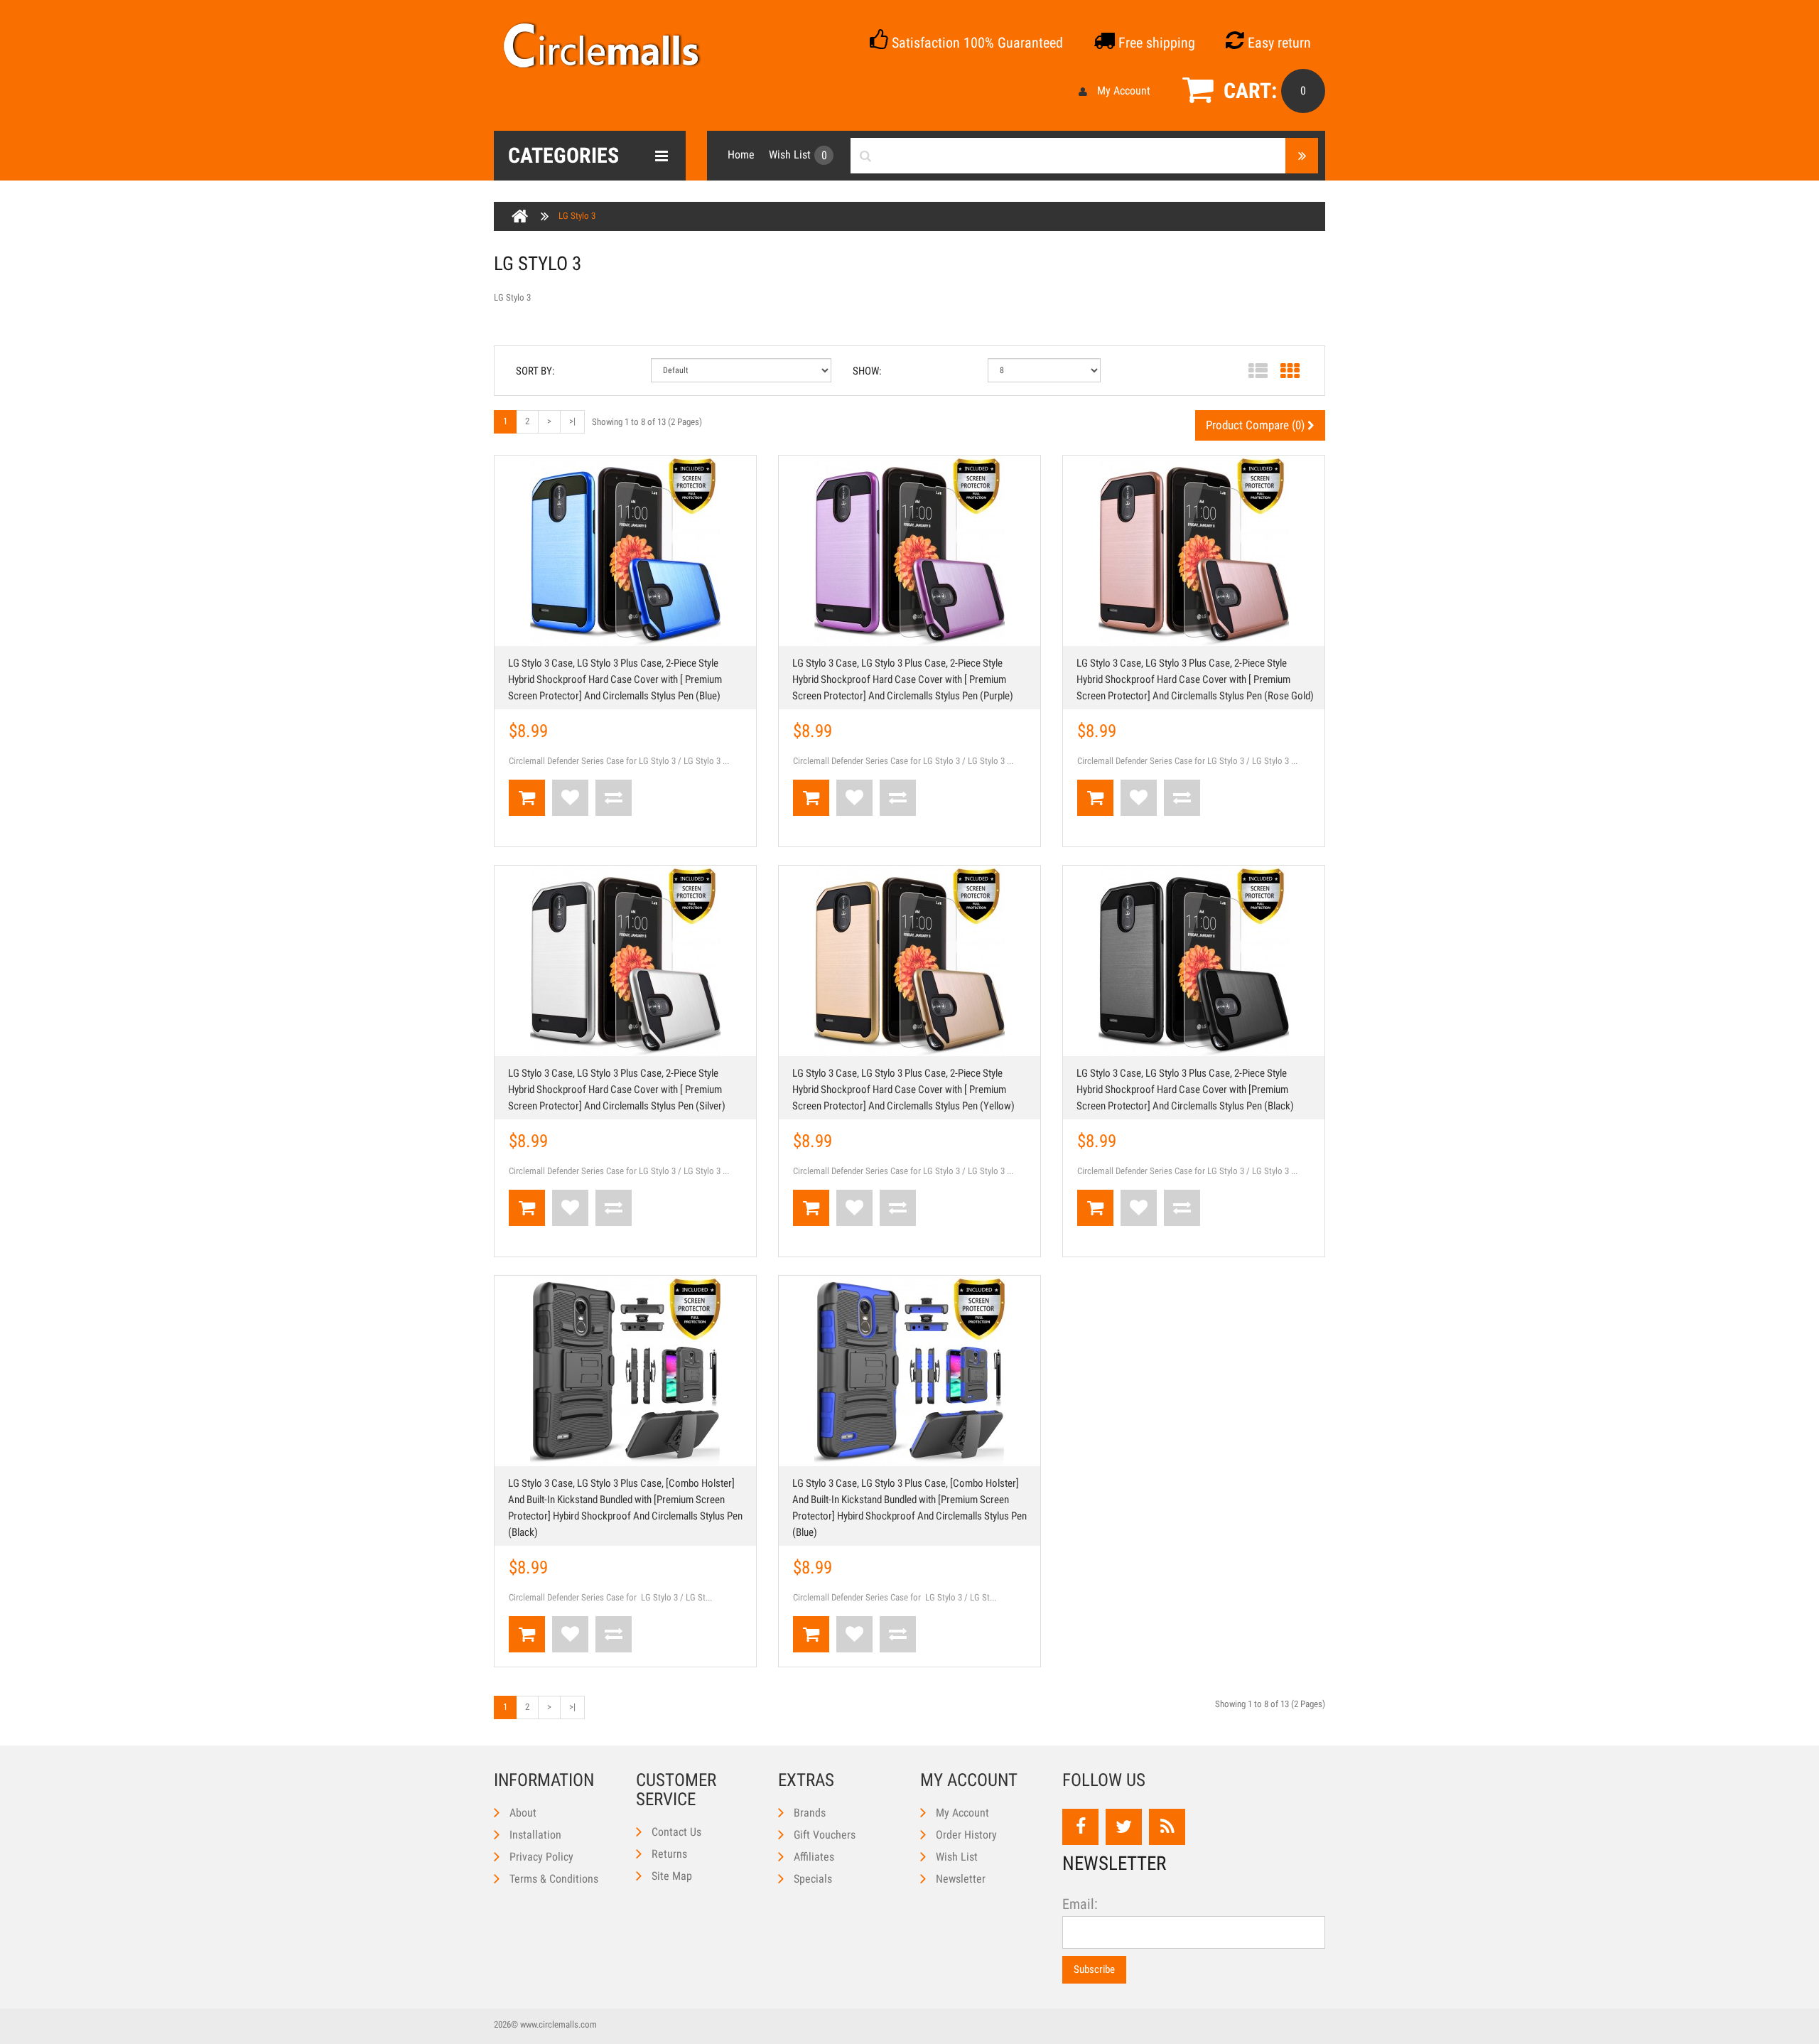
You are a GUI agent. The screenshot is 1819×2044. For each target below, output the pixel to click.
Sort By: (535, 371)
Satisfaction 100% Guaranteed (976, 43)
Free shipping (1155, 43)
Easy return (1278, 43)
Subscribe (1094, 1969)
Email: (1080, 1904)
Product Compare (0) (1257, 425)
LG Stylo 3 (577, 216)
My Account (1124, 91)
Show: (867, 371)
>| (572, 421)
